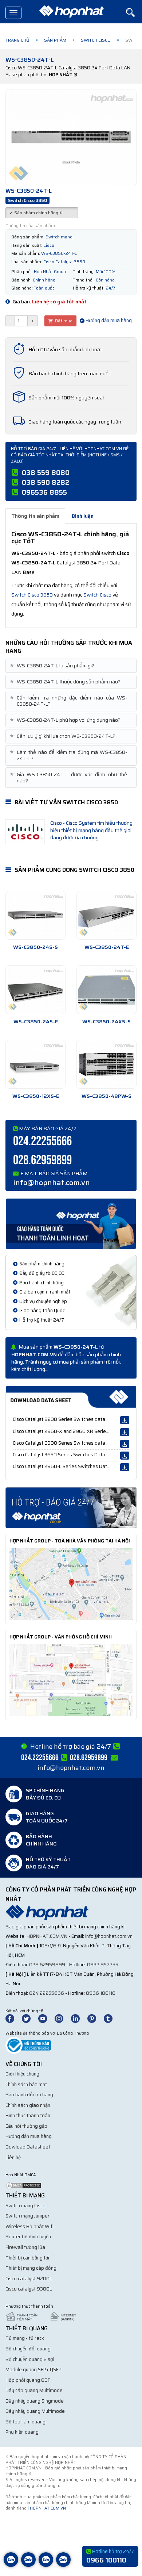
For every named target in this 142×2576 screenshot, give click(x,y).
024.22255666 (42, 1141)
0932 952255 (103, 1965)
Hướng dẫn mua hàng (108, 320)
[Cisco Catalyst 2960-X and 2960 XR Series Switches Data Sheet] (125, 1432)
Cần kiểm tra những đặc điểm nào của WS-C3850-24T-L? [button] (69, 701)
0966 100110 (101, 1993)
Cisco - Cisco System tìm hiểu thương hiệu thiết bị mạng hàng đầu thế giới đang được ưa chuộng (91, 830)
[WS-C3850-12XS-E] (35, 1064)
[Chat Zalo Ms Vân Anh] (28, 2565)
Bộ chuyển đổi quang (28, 2349)
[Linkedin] (79, 2018)
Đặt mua (63, 321)
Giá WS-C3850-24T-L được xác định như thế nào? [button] (69, 778)
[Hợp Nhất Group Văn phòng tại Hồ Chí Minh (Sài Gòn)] (71, 1680)
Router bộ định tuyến (28, 2237)
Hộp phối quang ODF (28, 2380)
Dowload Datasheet (28, 2147)
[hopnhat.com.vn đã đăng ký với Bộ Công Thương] (28, 2045)
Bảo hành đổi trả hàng (29, 2095)
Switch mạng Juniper (27, 2216)
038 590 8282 (46, 482)
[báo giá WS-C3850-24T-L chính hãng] (71, 1507)
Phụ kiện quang (22, 2432)
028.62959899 (42, 1160)
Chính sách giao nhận (28, 2105)
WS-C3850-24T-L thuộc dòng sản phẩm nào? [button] (66, 682)
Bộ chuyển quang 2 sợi (30, 2359)
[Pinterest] (95, 2018)
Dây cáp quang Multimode (34, 2390)
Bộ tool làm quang (25, 2422)
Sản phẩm (55, 40)
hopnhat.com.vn (47, 1936)
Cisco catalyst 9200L (29, 2279)
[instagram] (62, 2018)
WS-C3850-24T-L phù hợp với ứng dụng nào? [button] (66, 720)
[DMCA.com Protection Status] (24, 2185)
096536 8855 (44, 492)
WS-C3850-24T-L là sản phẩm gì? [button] (53, 666)
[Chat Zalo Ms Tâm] (11, 2565)
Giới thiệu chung (22, 2074)
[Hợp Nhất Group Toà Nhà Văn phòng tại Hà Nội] (71, 1584)
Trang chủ (17, 40)
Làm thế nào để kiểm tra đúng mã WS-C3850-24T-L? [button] (69, 755)
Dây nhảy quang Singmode (35, 2401)
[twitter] (29, 2018)
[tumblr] (111, 2018)
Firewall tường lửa (25, 2247)
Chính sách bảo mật (26, 2084)
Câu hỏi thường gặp (26, 2126)
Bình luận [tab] (83, 516)
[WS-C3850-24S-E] (35, 990)
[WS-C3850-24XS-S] (106, 990)
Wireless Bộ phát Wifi (29, 2226)
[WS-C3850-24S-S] (35, 915)
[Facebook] (14, 2018)
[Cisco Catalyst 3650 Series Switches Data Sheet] (125, 1456)
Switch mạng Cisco (25, 2206)
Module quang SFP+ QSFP (33, 2370)
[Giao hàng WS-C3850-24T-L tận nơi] (71, 1223)
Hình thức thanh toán (28, 2115)
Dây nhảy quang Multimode (35, 2411)
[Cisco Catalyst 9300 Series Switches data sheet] (125, 1444)
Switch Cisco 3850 (32, 595)
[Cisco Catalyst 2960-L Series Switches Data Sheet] (125, 1467)
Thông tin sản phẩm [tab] (35, 516)
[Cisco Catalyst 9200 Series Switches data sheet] (125, 1420)
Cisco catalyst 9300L (29, 2289)
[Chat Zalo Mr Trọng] (46, 2565)
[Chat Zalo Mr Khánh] (63, 2565)
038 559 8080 (46, 472)
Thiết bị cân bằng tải (27, 2258)
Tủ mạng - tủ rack (25, 2338)
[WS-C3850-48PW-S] (106, 1064)
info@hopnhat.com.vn (52, 1182)
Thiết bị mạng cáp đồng (31, 2268)
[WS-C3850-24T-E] (106, 915)
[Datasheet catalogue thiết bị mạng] (71, 1397)
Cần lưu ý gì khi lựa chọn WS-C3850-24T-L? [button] (63, 736)
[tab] (71, 666)
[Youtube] (46, 2018)
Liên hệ (13, 2157)
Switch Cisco (96, 40)
